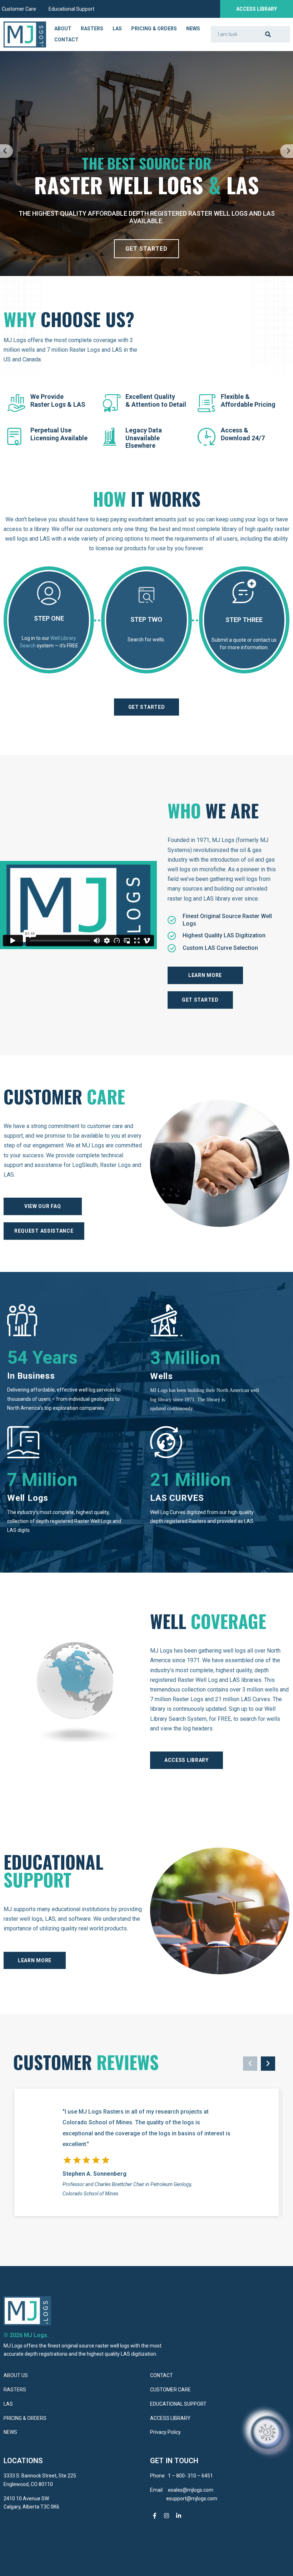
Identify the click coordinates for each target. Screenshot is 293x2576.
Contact (66, 40)
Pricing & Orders (154, 29)
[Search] (268, 34)
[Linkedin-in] (179, 2516)
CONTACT (162, 2375)
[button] (6, 151)
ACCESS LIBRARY (171, 2418)
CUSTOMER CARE (170, 2390)
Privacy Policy (165, 2432)
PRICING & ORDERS (25, 2418)
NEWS (10, 2432)
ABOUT (63, 29)
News (193, 29)
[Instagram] (167, 2516)
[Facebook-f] (155, 2516)
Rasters (92, 29)
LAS (117, 29)
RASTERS (15, 2390)
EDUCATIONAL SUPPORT (178, 2404)
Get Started (146, 249)
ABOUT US (16, 2375)
